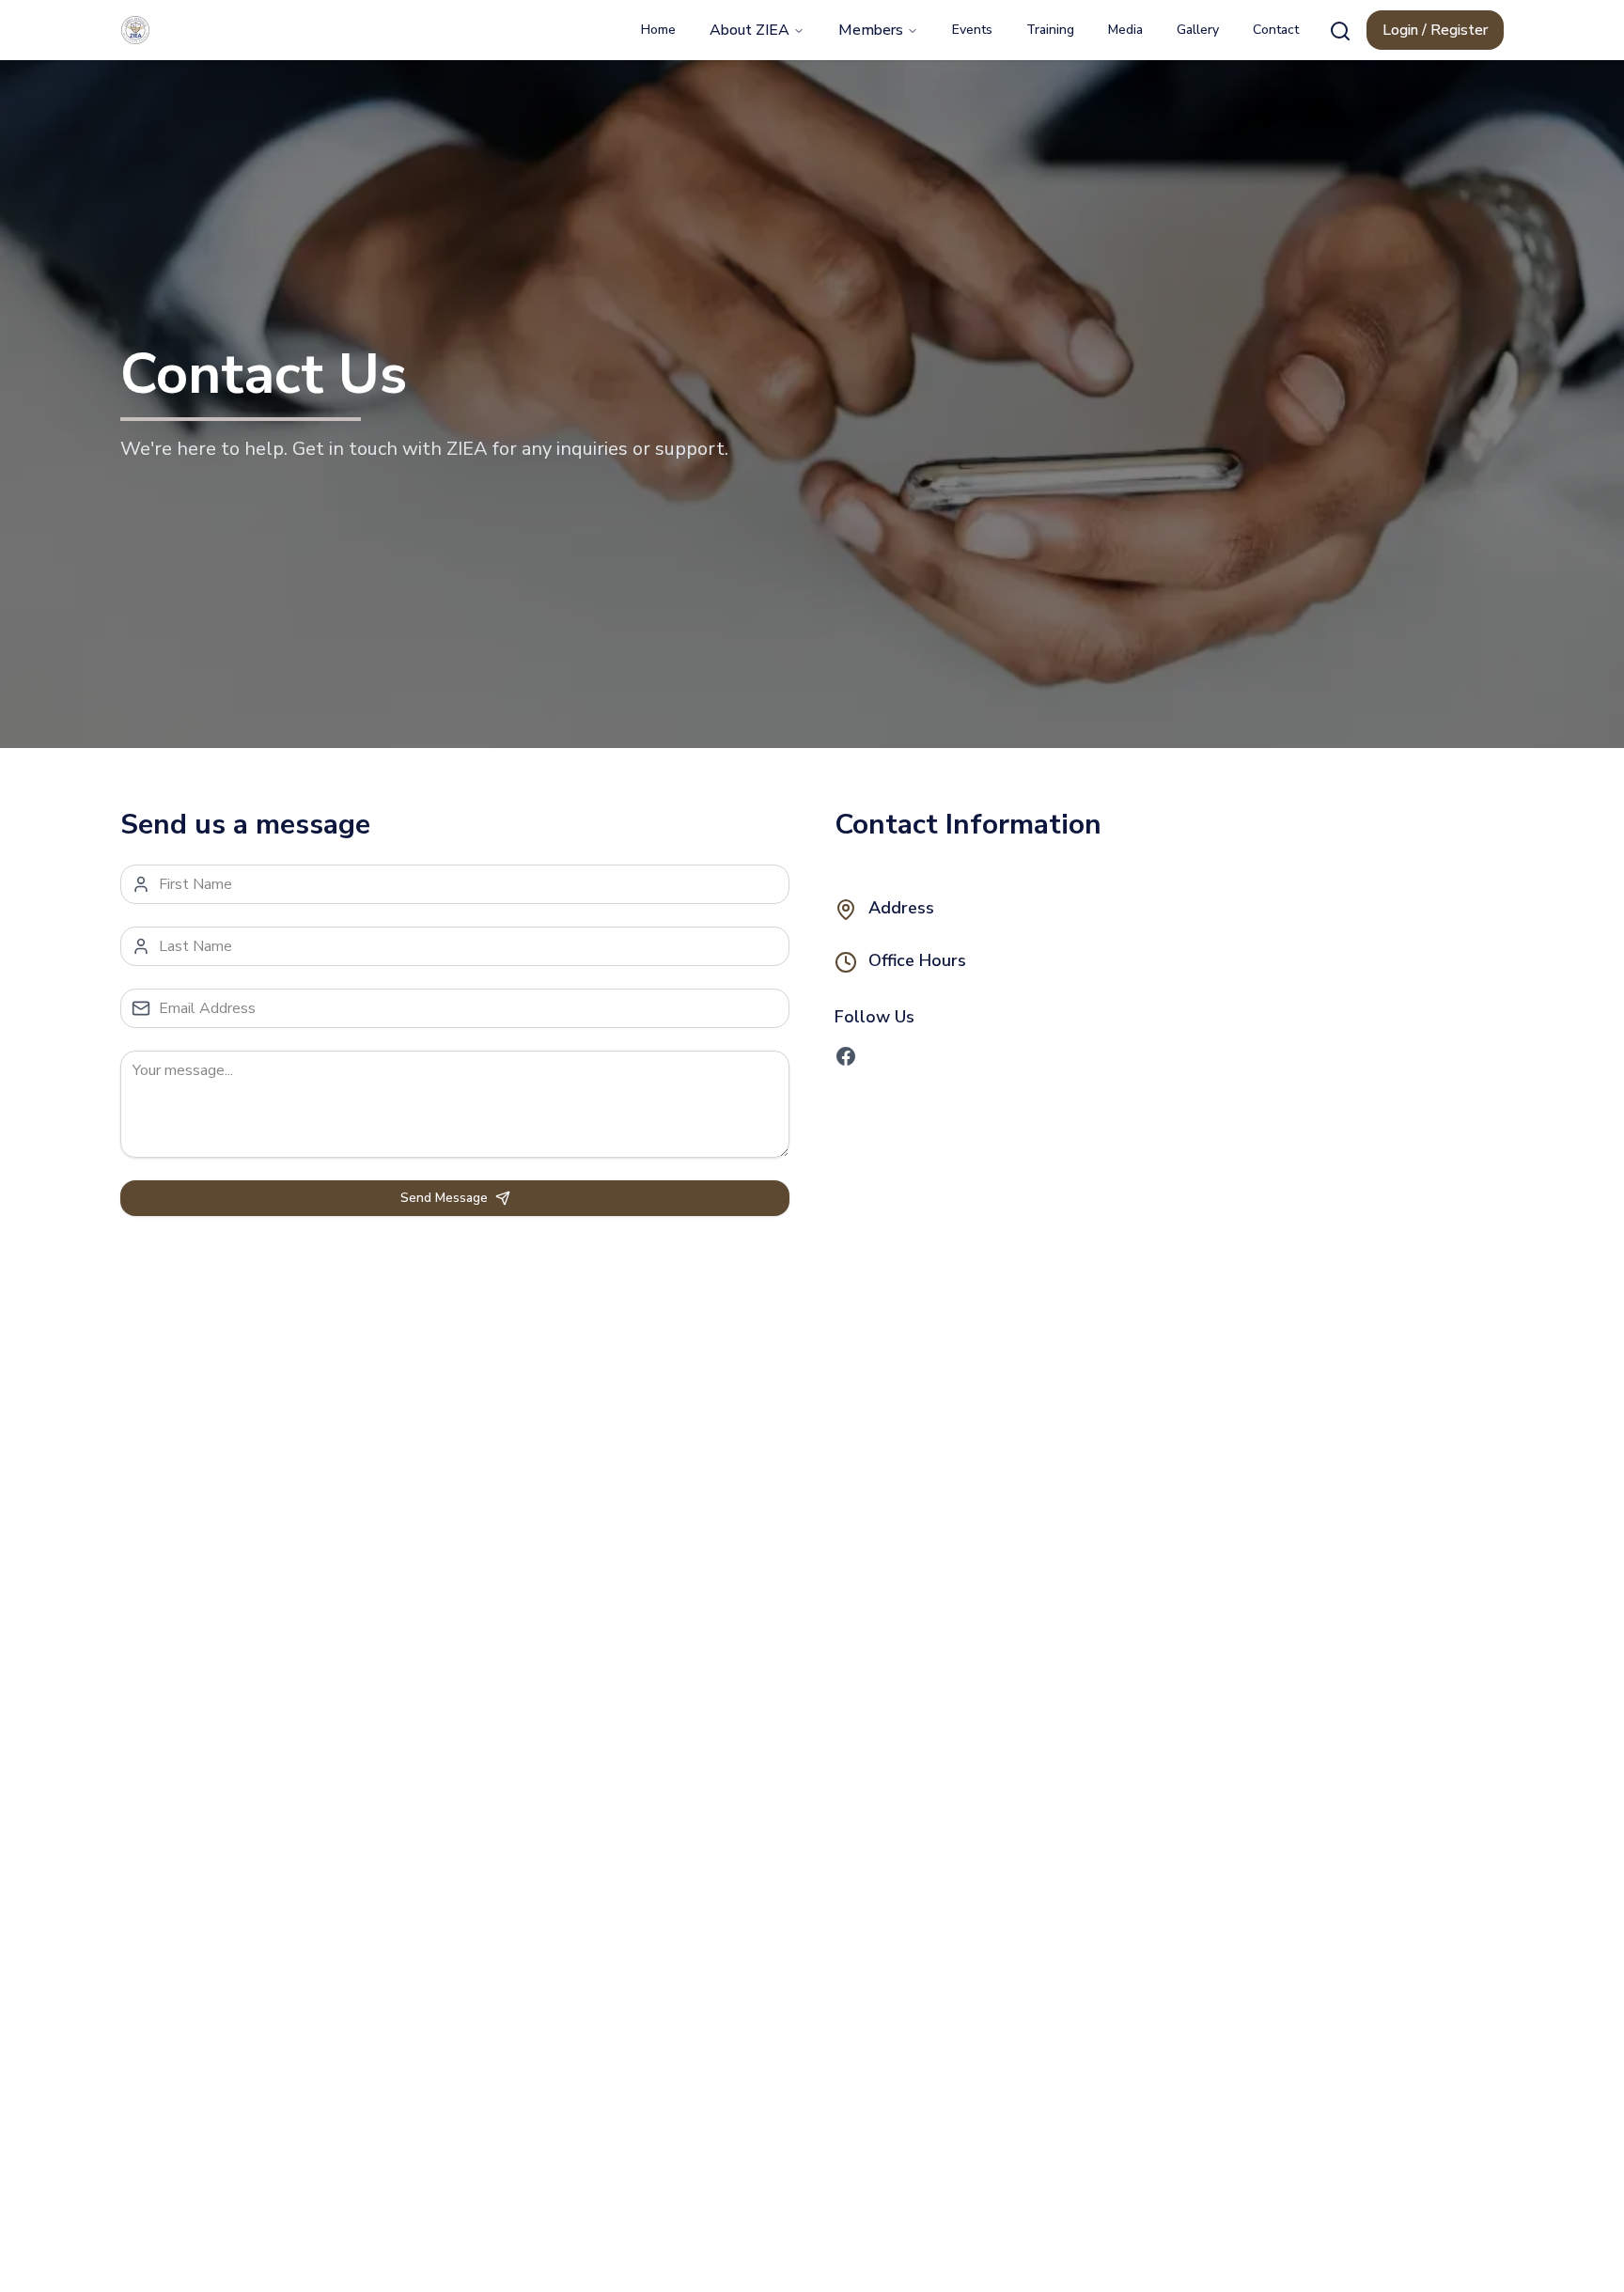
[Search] (1340, 31)
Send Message (444, 1198)
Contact (1276, 30)
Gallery (1198, 30)
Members (871, 30)
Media (1125, 30)
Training (1050, 30)
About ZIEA (750, 30)
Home (658, 30)
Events (972, 30)
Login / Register (1435, 30)
